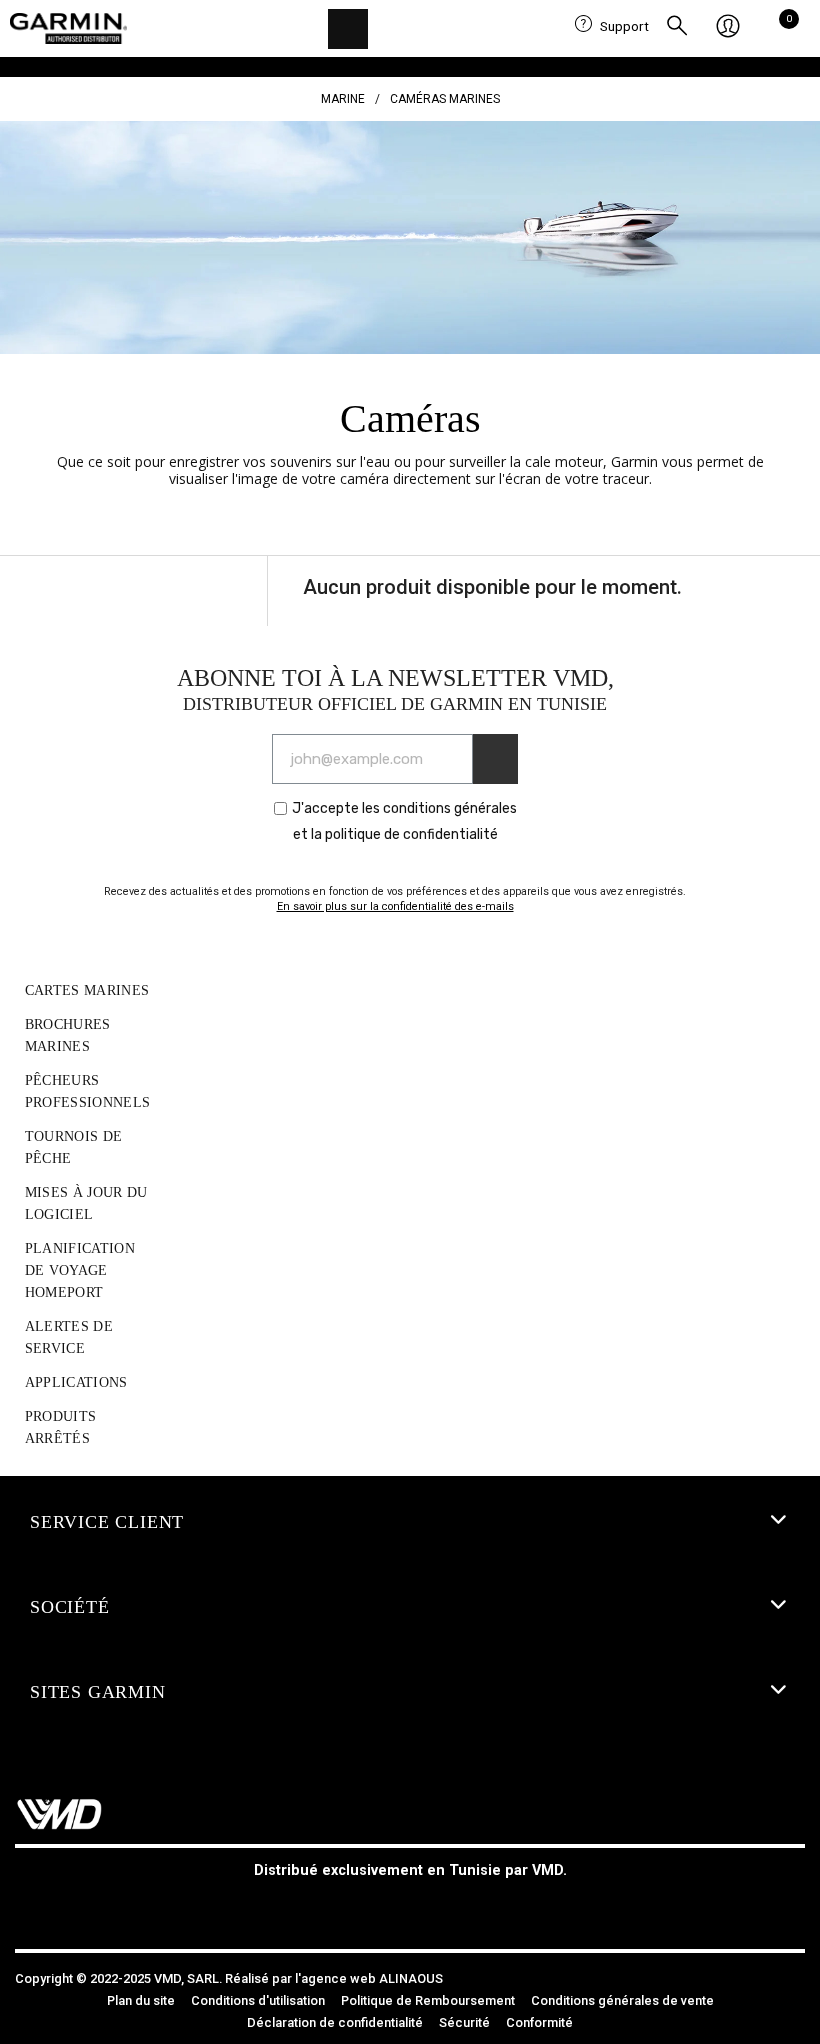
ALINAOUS (411, 1978)
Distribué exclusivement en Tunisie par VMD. (410, 1870)
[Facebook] (365, 1908)
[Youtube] (455, 1908)
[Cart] (783, 27)
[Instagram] (410, 1908)
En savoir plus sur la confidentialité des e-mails (395, 906)
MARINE (343, 99)
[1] (495, 759)
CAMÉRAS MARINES (445, 99)
